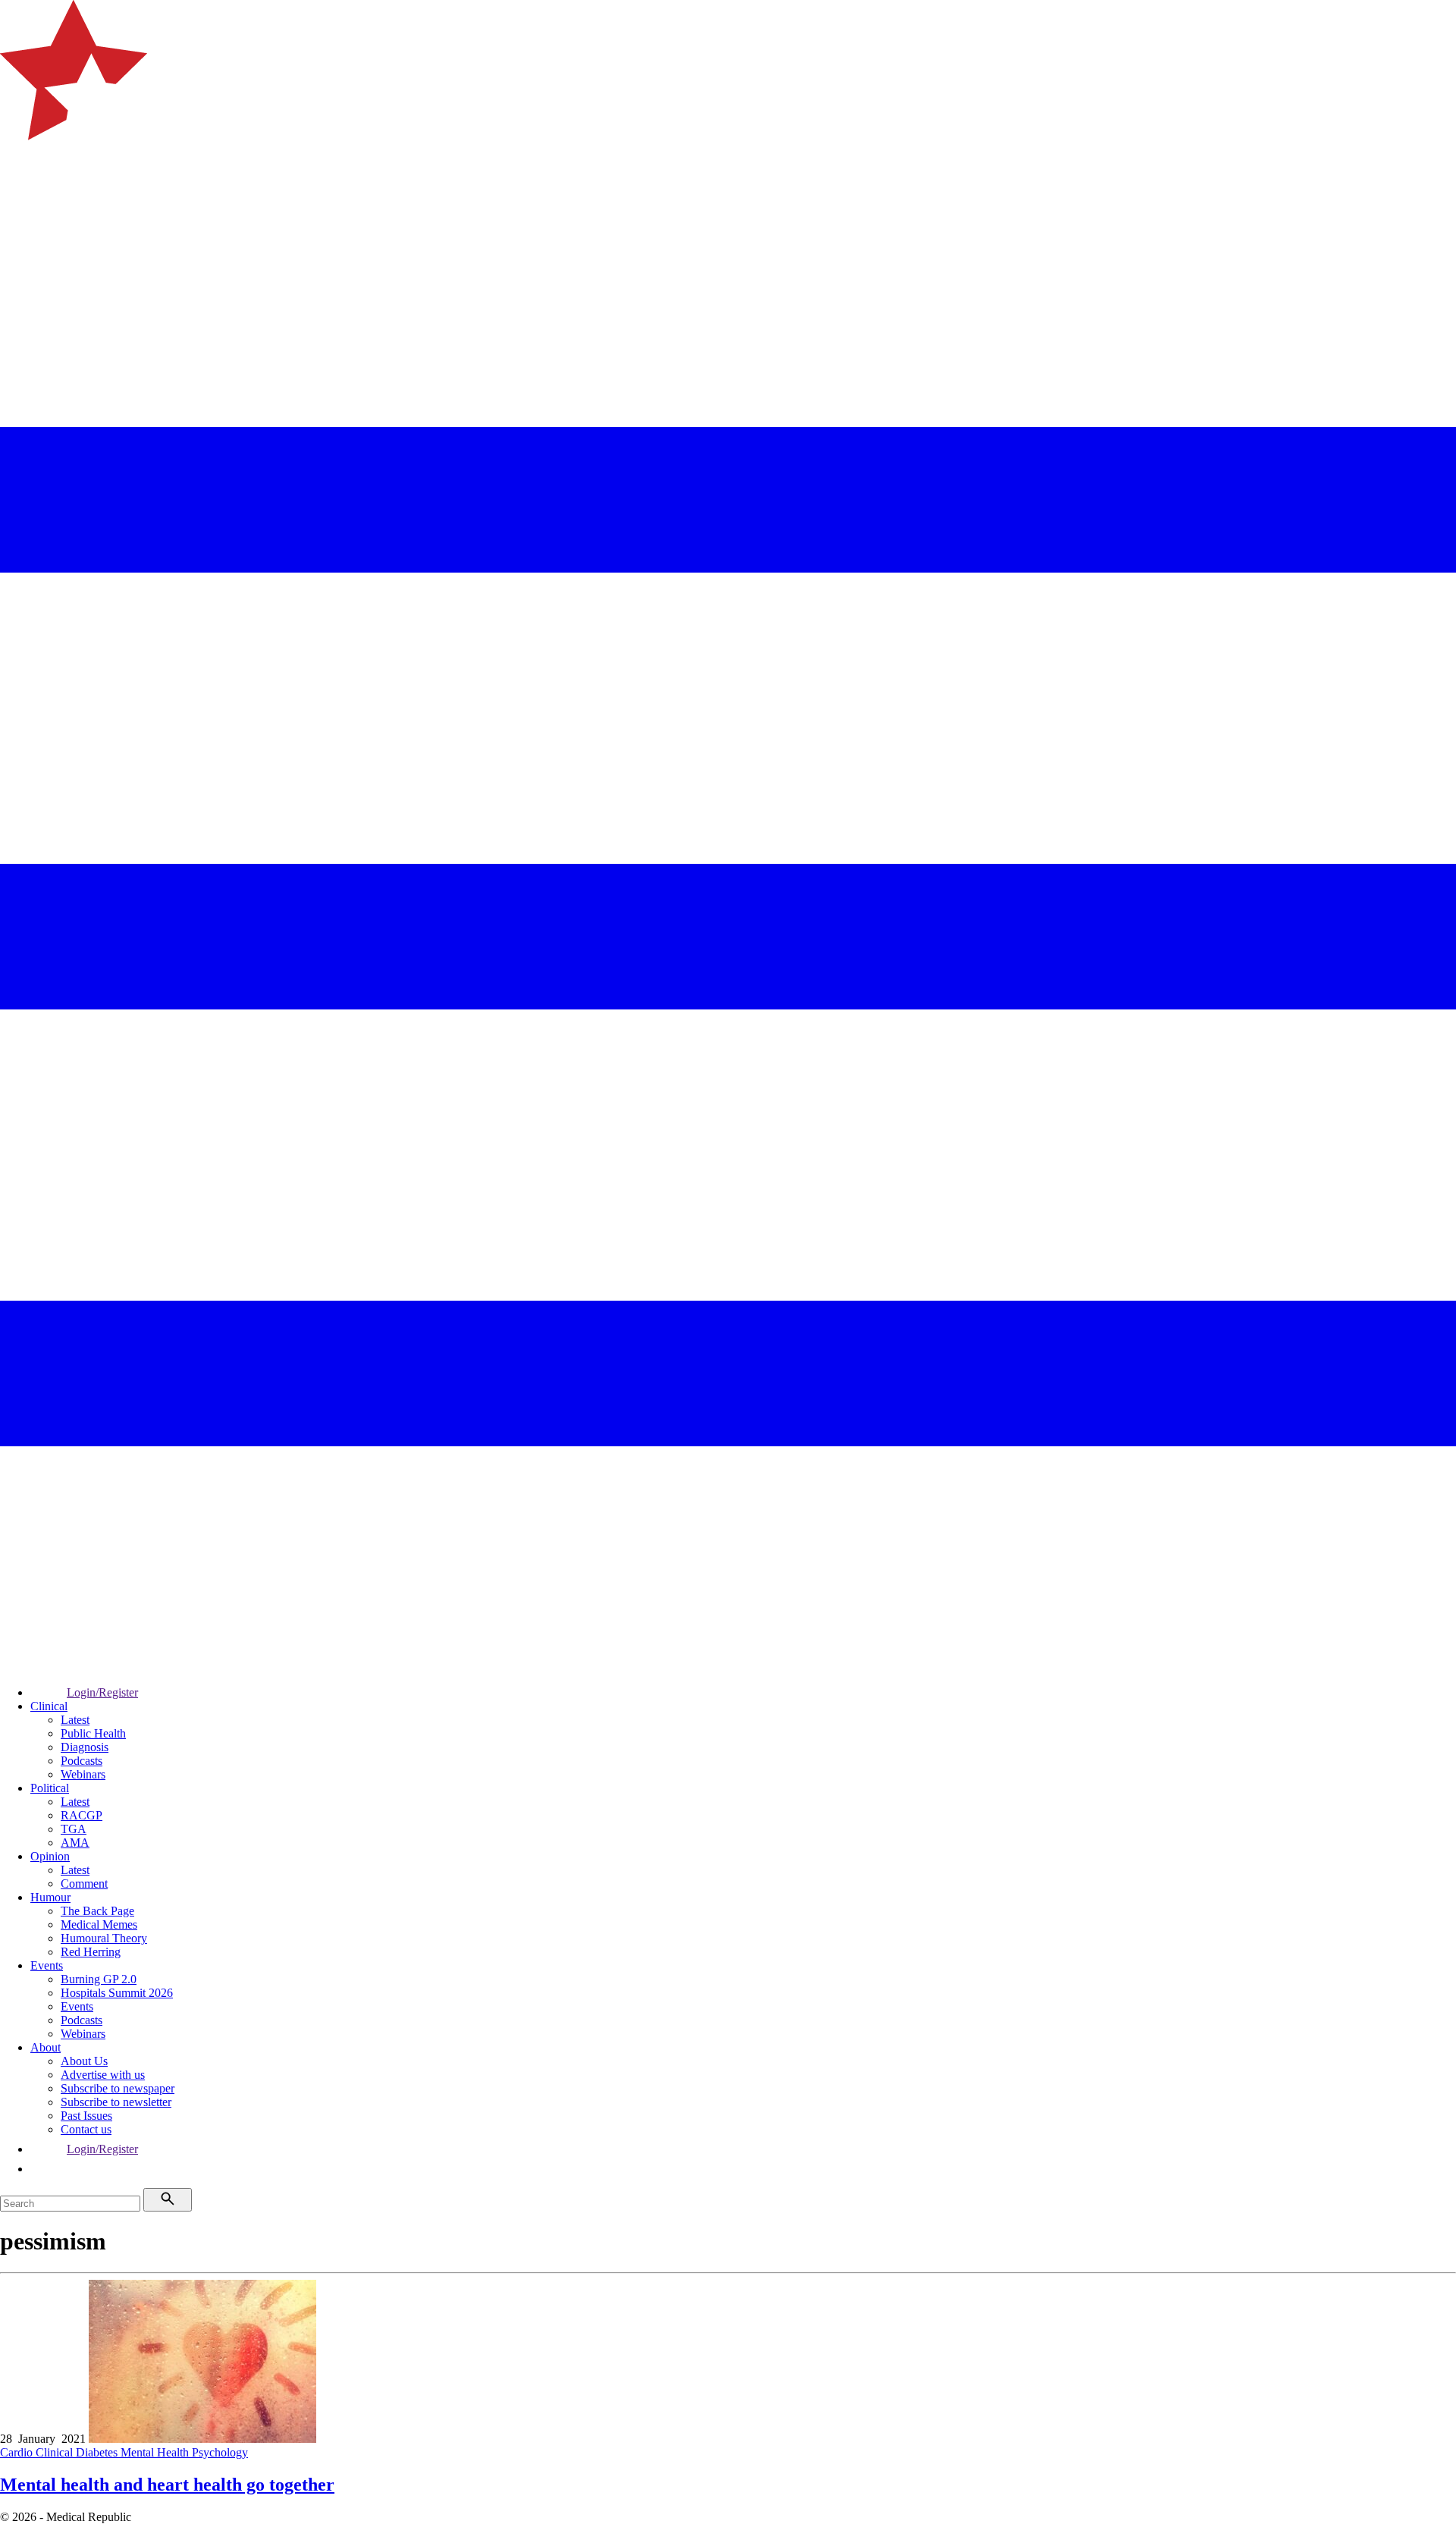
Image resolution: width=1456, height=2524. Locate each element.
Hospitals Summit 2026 (117, 1993)
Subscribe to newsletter (116, 2102)
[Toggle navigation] (18, 201)
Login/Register (102, 1692)
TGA (74, 1829)
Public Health (93, 1733)
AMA (75, 1843)
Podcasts (82, 1761)
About (45, 2047)
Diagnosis (85, 1747)
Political (50, 1788)
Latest (75, 1720)
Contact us (86, 2129)
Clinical (49, 1706)
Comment (84, 1884)
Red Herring (91, 1952)
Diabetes (98, 2452)
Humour (50, 1897)
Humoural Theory (104, 1938)
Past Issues (86, 2116)
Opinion (50, 1856)
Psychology (220, 2452)
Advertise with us (103, 2075)
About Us (84, 2061)
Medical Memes (99, 1924)
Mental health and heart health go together (167, 2485)
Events (47, 1965)
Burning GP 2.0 (99, 1979)
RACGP (82, 1815)
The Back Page (97, 1911)
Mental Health (156, 2452)
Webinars (83, 1774)
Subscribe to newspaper (118, 2088)
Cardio (18, 2452)
